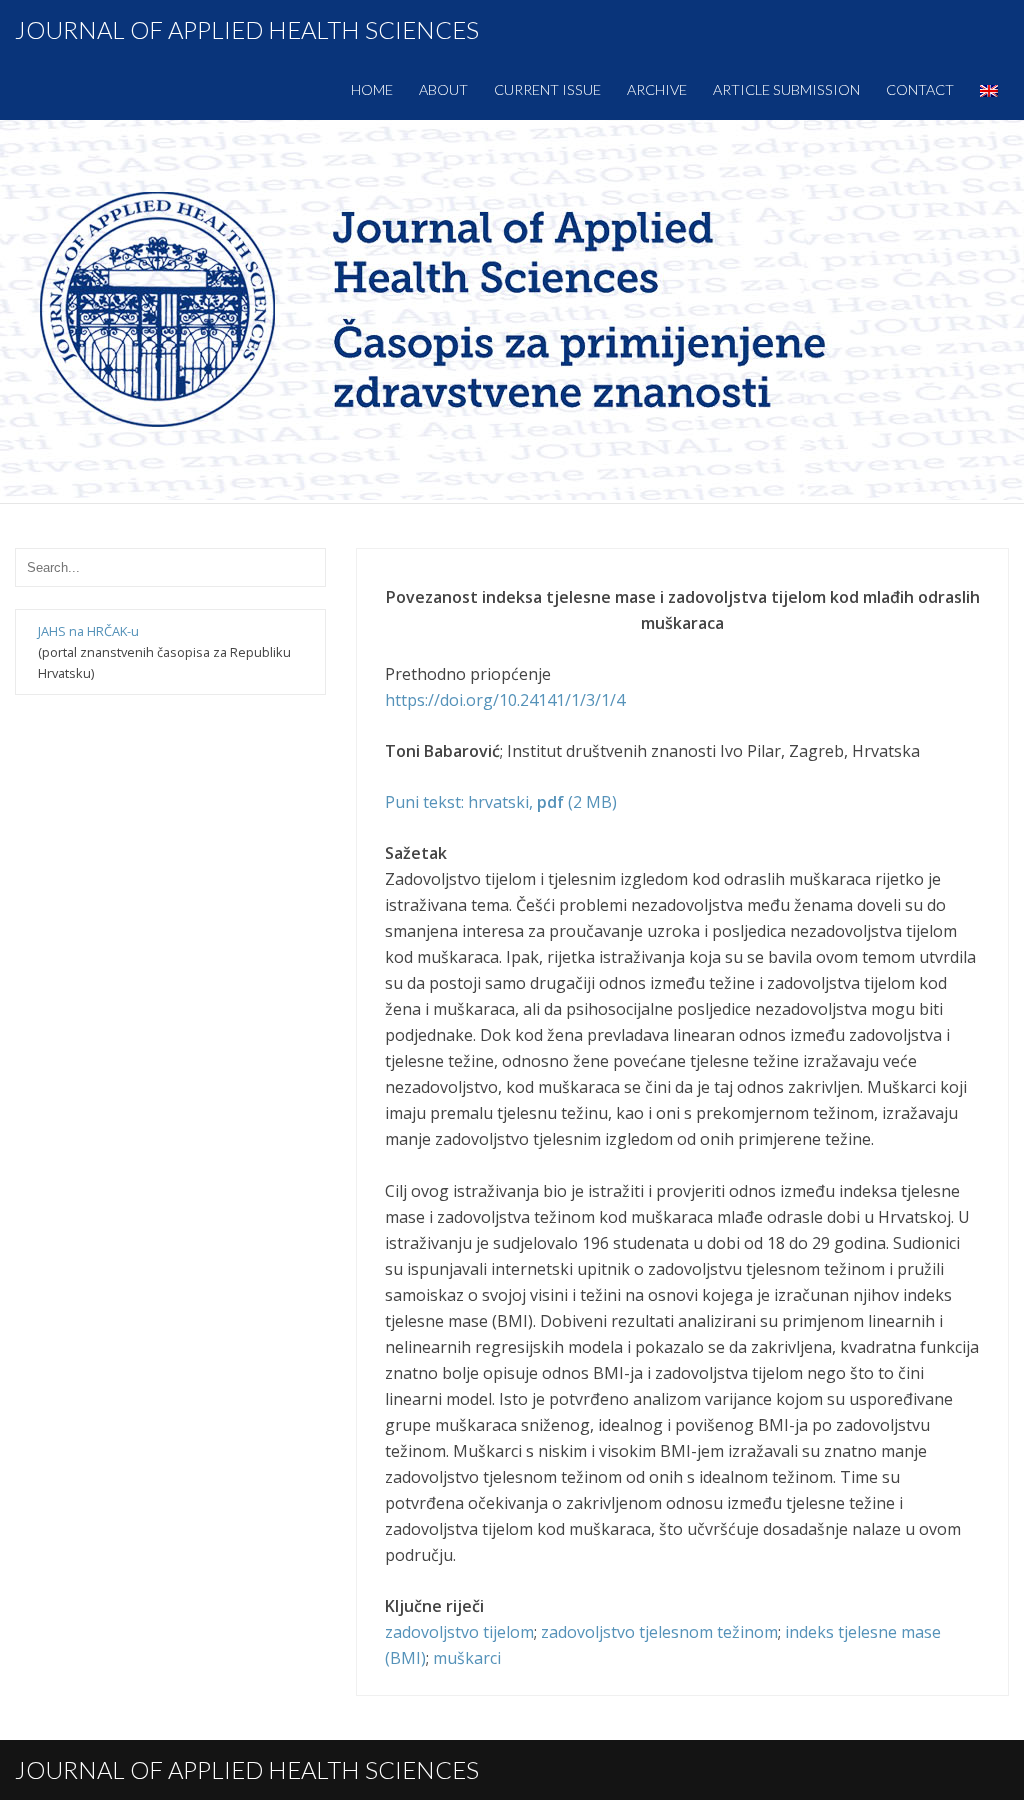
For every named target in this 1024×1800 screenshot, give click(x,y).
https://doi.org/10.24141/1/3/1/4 (505, 700)
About (443, 89)
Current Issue (547, 89)
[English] (989, 90)
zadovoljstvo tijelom (459, 1632)
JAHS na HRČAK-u (88, 631)
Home (372, 89)
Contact (920, 89)
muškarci (467, 1658)
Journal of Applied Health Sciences (247, 29)
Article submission (786, 89)
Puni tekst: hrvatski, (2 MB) (501, 802)
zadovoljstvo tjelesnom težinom (659, 1632)
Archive (657, 89)
